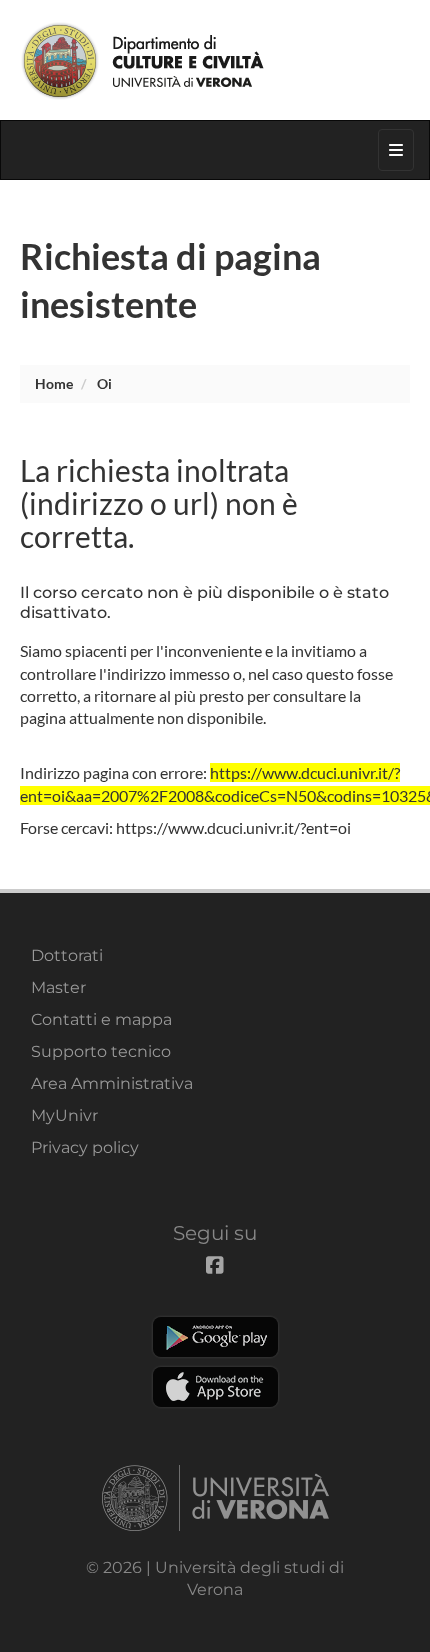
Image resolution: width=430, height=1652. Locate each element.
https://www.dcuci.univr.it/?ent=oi (233, 827)
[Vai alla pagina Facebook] (321, 14)
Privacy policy (85, 1147)
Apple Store (215, 1387)
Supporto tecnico (101, 1051)
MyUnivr (64, 1115)
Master (58, 987)
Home (54, 383)
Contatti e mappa (101, 1019)
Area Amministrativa (112, 1083)
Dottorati (67, 955)
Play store (215, 1337)
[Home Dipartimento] (214, 60)
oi (104, 383)
